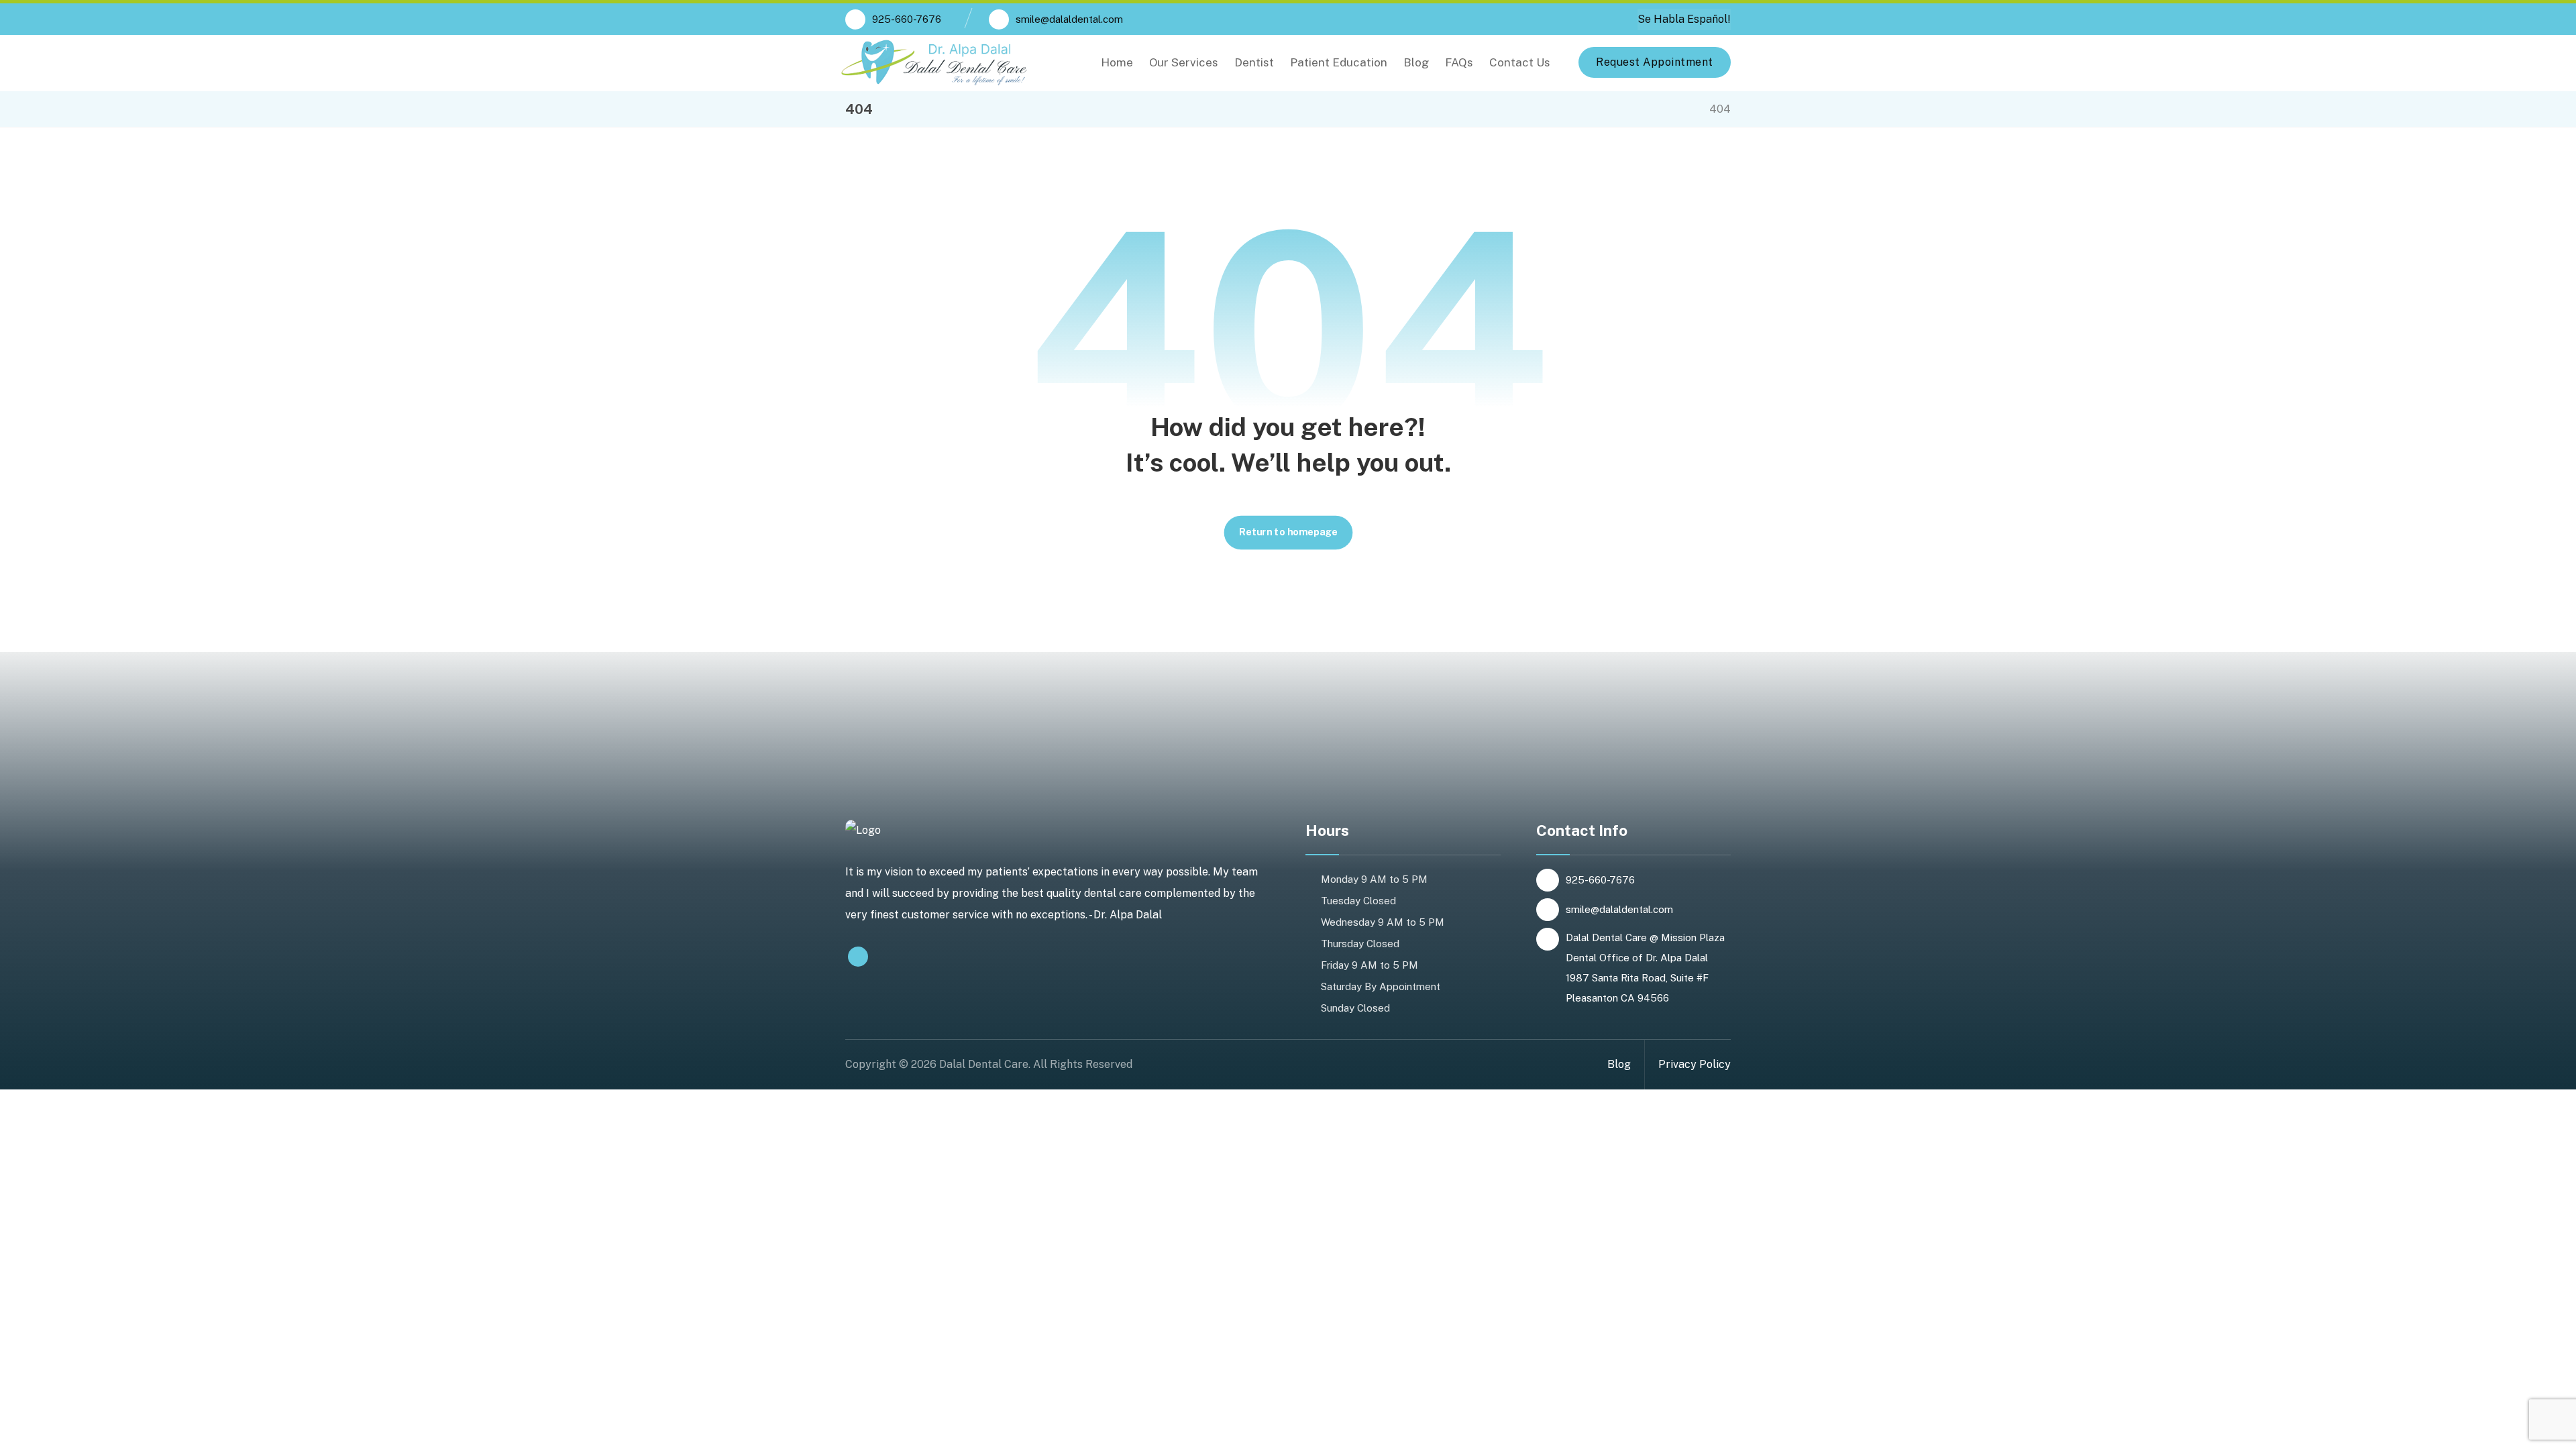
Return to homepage (1288, 532)
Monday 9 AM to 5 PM (1374, 879)
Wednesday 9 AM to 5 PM (1383, 922)
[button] (858, 957)
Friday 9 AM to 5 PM (1370, 965)
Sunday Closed (1355, 1008)
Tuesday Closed (1358, 901)
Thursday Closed (1360, 944)
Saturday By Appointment (1381, 986)
